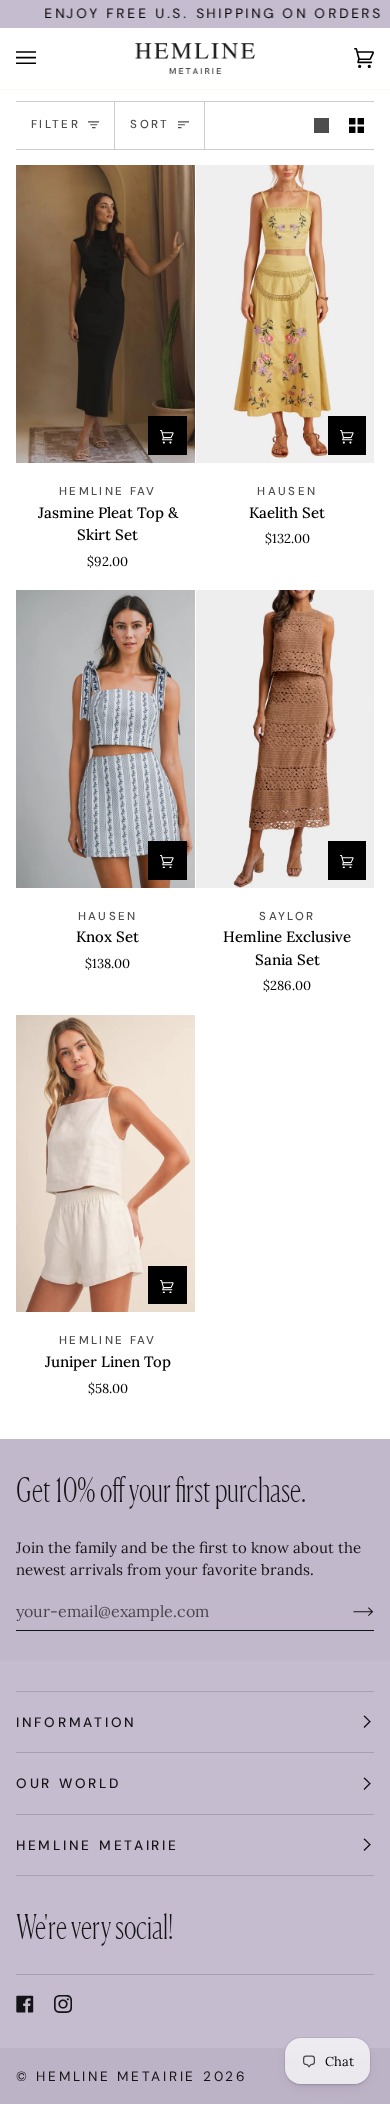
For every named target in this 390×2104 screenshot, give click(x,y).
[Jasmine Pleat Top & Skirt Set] (105, 314)
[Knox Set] (105, 739)
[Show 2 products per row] (356, 126)
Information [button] (76, 1722)
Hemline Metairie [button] (97, 1845)
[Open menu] (46, 58)
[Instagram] (63, 2004)
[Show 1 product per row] (321, 126)
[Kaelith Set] (285, 314)
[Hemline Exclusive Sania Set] (285, 739)
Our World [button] (68, 1783)
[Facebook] (25, 2004)
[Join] (347, 1611)
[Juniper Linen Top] (105, 1164)
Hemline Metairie (116, 2076)
